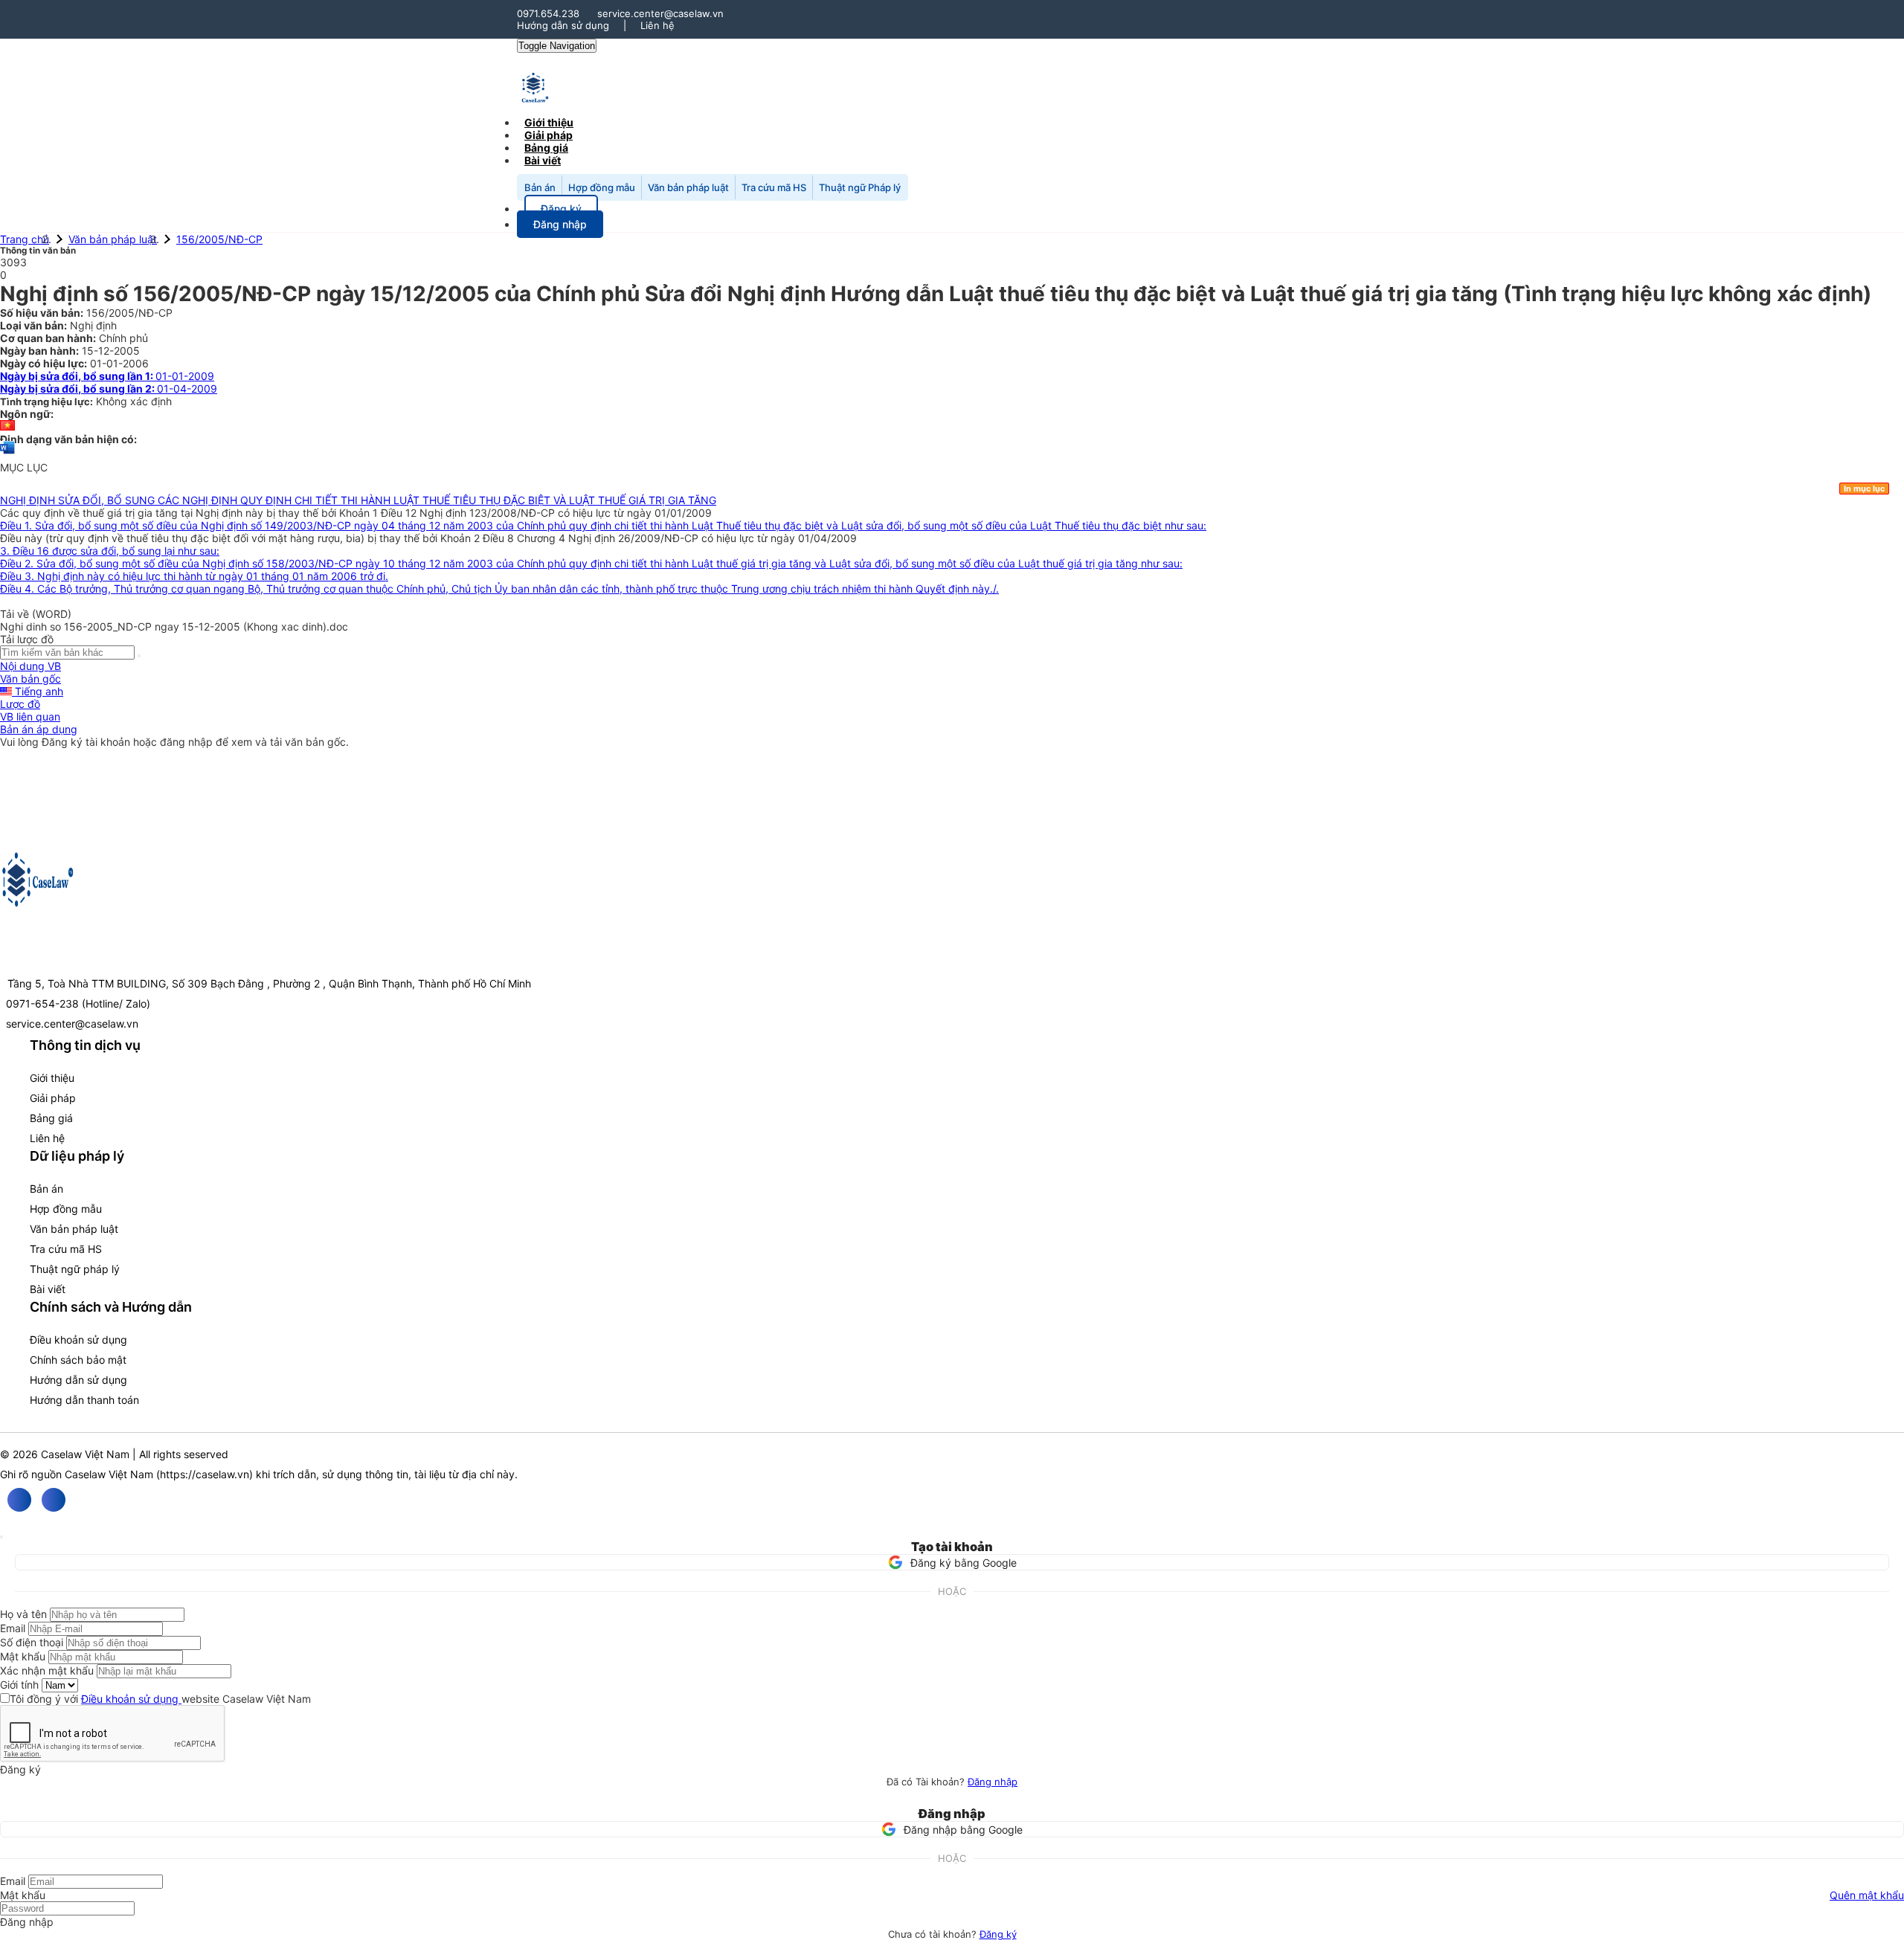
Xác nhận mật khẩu (47, 1670)
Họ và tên (23, 1614)
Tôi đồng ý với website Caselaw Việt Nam (160, 1699)
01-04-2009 (109, 389)
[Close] (1, 1537)
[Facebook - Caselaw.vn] (19, 1500)
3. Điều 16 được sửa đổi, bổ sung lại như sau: (110, 551)
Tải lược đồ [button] (27, 639)
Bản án (540, 187)
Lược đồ (20, 704)
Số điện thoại (32, 1642)
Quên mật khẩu (1867, 1895)
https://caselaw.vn (205, 1474)
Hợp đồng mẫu (602, 187)
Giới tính (19, 1685)
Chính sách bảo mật (78, 1360)
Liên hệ (657, 25)
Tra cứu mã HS (774, 187)
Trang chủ (25, 239)
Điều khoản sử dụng (78, 1340)
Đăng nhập (993, 1782)
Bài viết (543, 160)
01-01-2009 (107, 376)
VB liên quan (30, 716)
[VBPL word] (7, 455)
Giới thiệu (52, 1078)
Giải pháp (53, 1098)
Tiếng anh (38, 691)
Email (13, 1628)
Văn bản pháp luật (688, 187)
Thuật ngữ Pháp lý (860, 187)
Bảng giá (51, 1118)
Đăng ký (998, 1934)
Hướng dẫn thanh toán (84, 1400)
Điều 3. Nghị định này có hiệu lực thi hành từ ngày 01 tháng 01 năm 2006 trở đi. (194, 576)
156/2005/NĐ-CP (219, 239)
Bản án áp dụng (39, 729)
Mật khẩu (23, 1656)
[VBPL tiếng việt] (7, 426)
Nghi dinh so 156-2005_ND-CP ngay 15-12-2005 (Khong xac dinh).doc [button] (174, 626)
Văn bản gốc (30, 679)
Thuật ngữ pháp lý (75, 1269)
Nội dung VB (30, 666)
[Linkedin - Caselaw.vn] (54, 1500)
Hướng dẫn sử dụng (563, 25)
